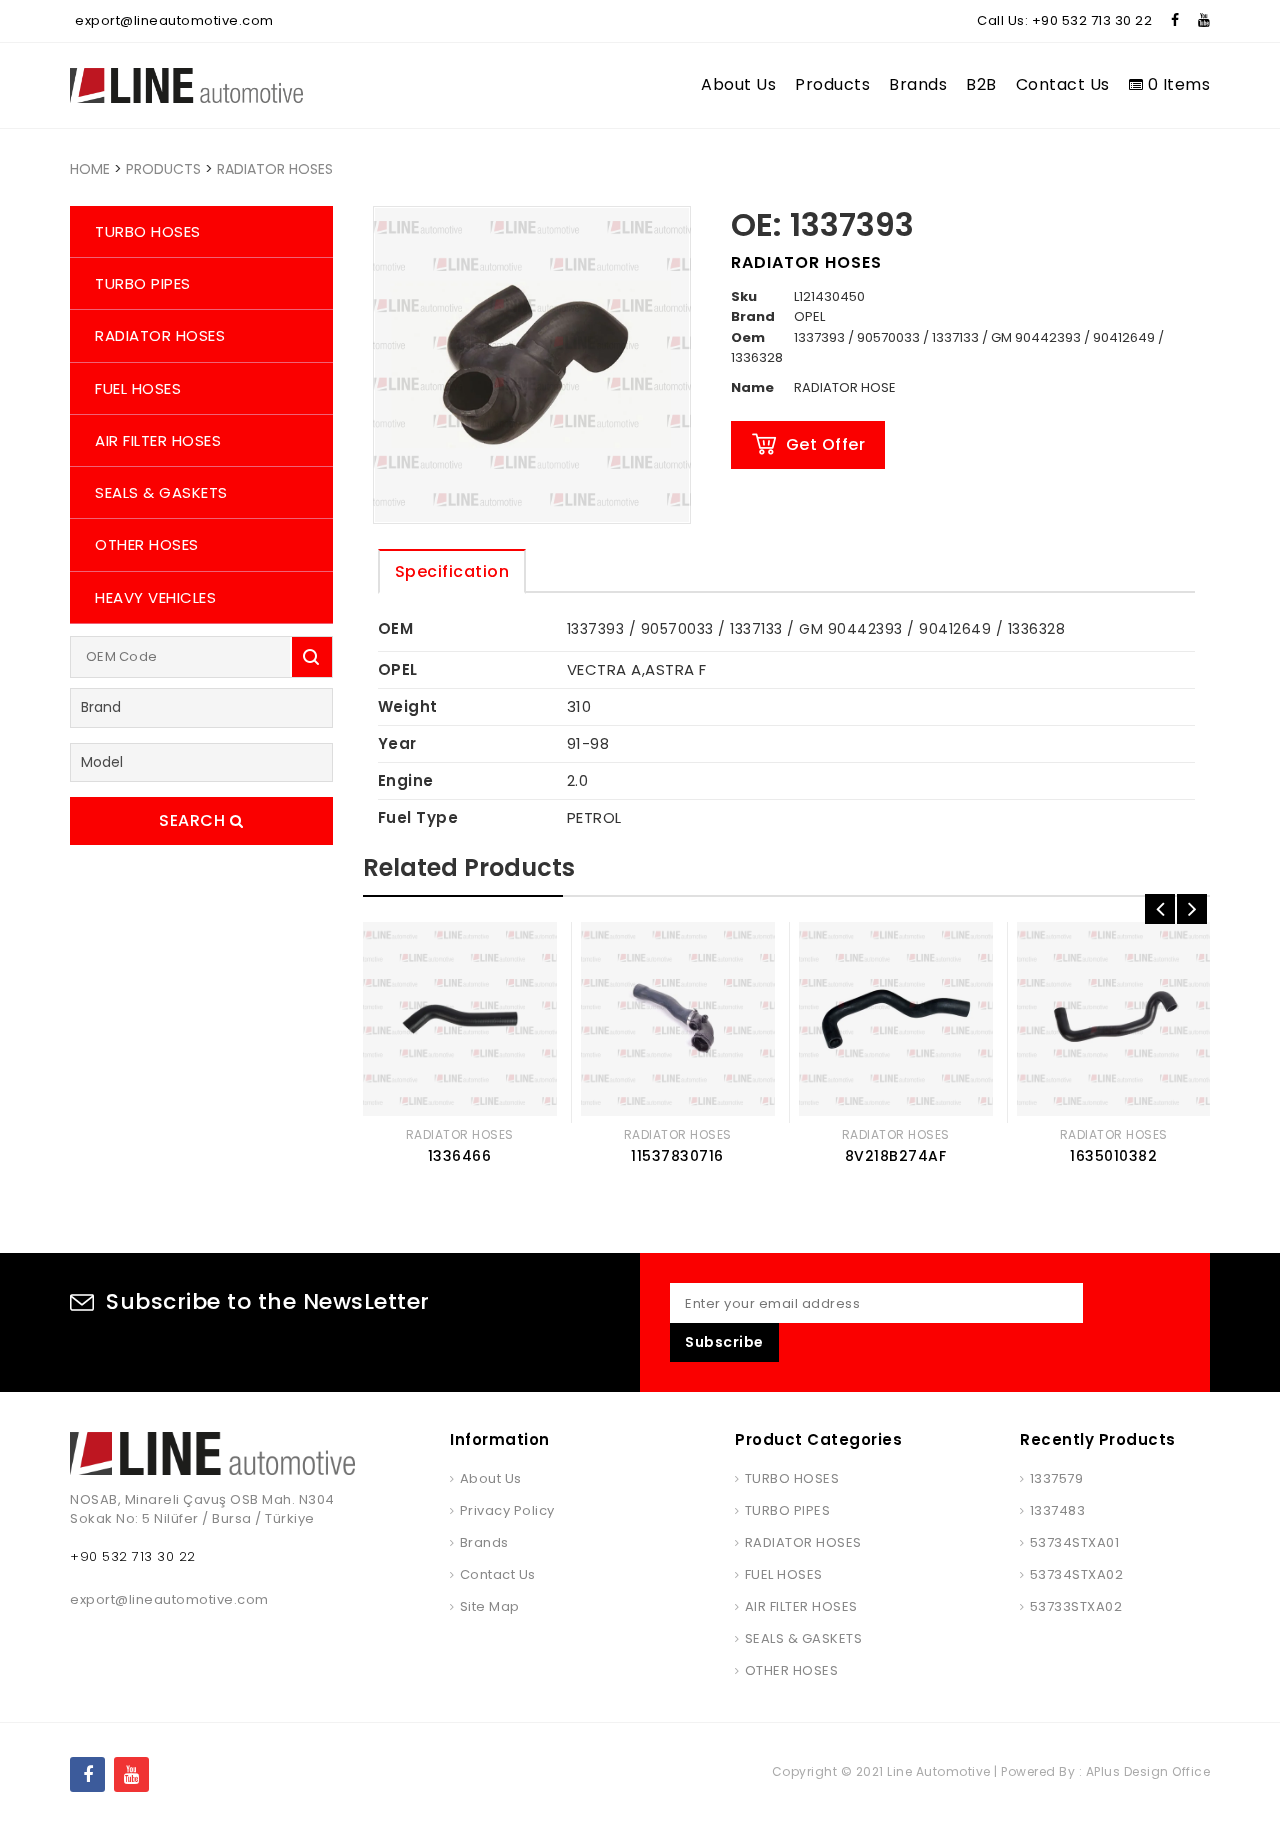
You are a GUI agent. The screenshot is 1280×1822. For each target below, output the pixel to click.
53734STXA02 (1076, 1574)
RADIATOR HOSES (275, 169)
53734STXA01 (1074, 1542)
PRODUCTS (163, 169)
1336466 (460, 1156)
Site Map (490, 1606)
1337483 (1057, 1510)
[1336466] (460, 1019)
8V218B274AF (896, 1156)
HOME (90, 169)
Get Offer (826, 444)
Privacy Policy (507, 1510)
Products (832, 84)
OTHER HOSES (147, 544)
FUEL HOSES (138, 388)
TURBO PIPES (143, 283)
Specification (452, 571)
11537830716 (677, 1156)
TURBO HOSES (148, 231)
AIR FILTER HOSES (158, 440)
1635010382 (1113, 1156)
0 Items (1176, 84)
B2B (981, 84)
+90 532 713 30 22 (1092, 20)
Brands (918, 84)
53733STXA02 (1076, 1606)
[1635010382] (1114, 1019)
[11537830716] (678, 1019)
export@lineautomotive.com (174, 20)
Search (194, 820)
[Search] (312, 657)
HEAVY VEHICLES (155, 597)
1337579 (1056, 1478)
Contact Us (1063, 84)
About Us (738, 84)
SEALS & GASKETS (161, 492)
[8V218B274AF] (896, 1019)
